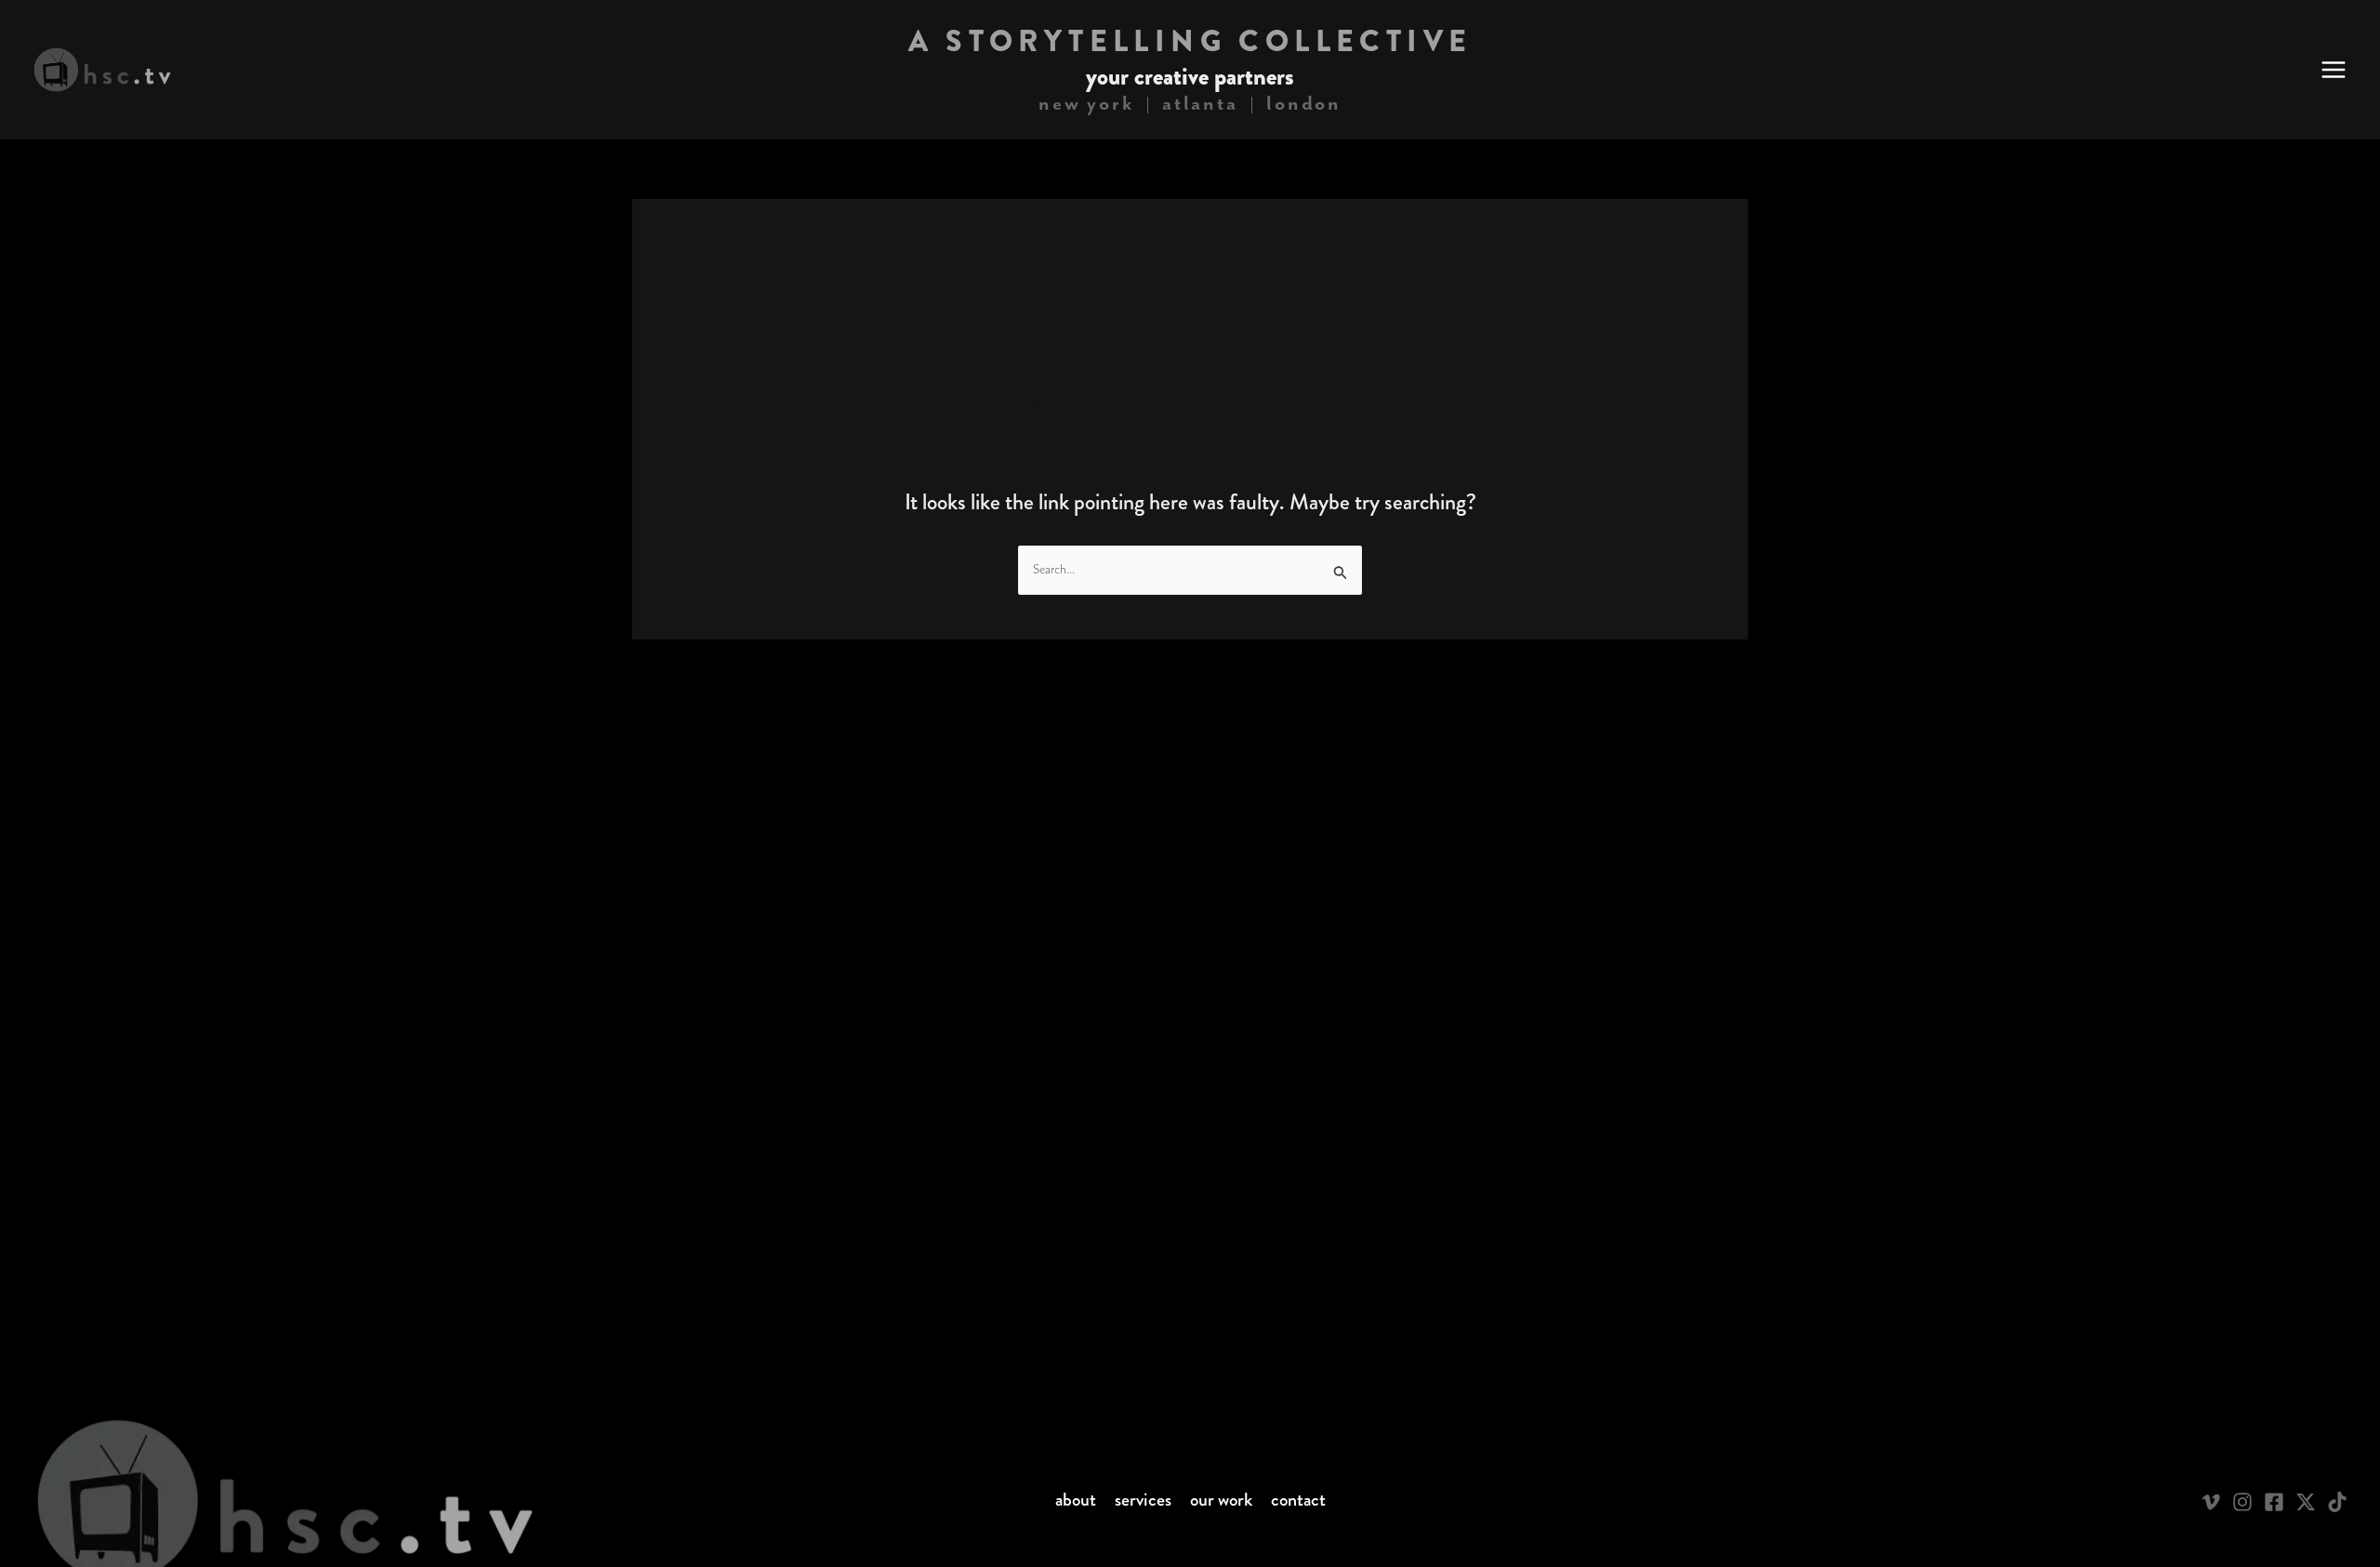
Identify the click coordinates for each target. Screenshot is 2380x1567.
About (1076, 1500)
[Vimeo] (2211, 1502)
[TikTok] (2337, 1502)
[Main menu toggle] (2334, 70)
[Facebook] (2274, 1502)
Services (1143, 1500)
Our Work (1221, 1500)
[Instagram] (2242, 1502)
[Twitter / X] (2306, 1502)
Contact (1298, 1500)
